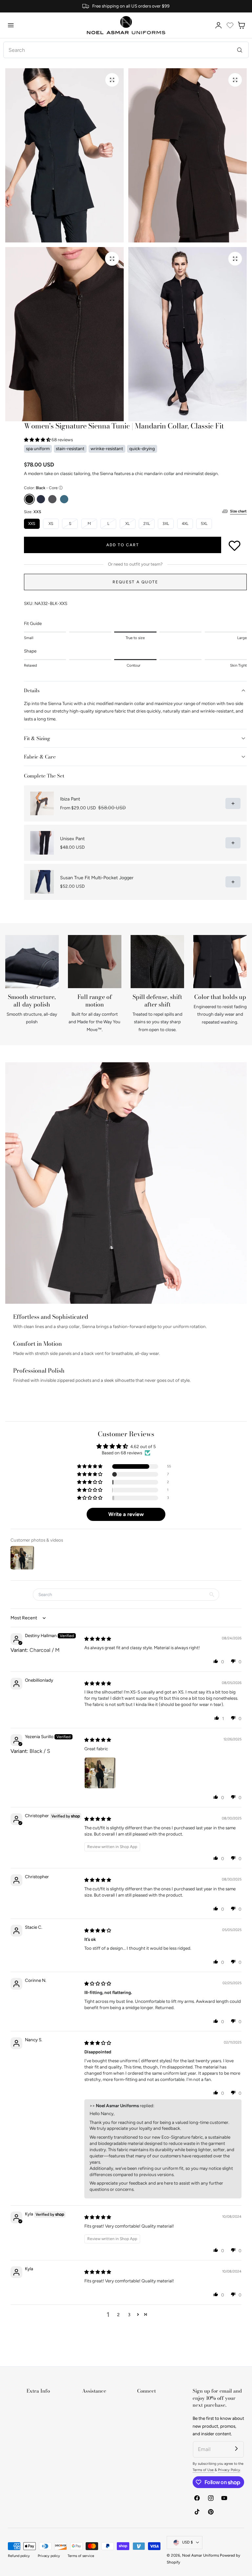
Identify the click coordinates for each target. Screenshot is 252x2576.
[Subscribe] (236, 2449)
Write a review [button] (126, 1514)
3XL (166, 524)
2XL (149, 525)
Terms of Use (204, 2470)
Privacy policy (49, 2556)
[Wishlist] (230, 25)
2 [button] (118, 2315)
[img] (98, 1639)
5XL (204, 524)
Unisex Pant (72, 839)
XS (51, 524)
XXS (32, 524)
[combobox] (126, 50)
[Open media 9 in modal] (235, 259)
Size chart (238, 511)
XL (130, 525)
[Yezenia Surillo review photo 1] (100, 1773)
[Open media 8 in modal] (112, 259)
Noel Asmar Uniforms (200, 2555)
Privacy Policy (229, 2470)
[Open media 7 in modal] (235, 80)
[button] (11, 25)
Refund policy (19, 2556)
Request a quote (135, 582)
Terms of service (81, 2556)
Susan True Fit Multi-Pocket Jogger (97, 878)
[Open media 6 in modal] (112, 80)
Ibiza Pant (70, 799)
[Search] (240, 50)
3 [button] (129, 2315)
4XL (185, 524)
